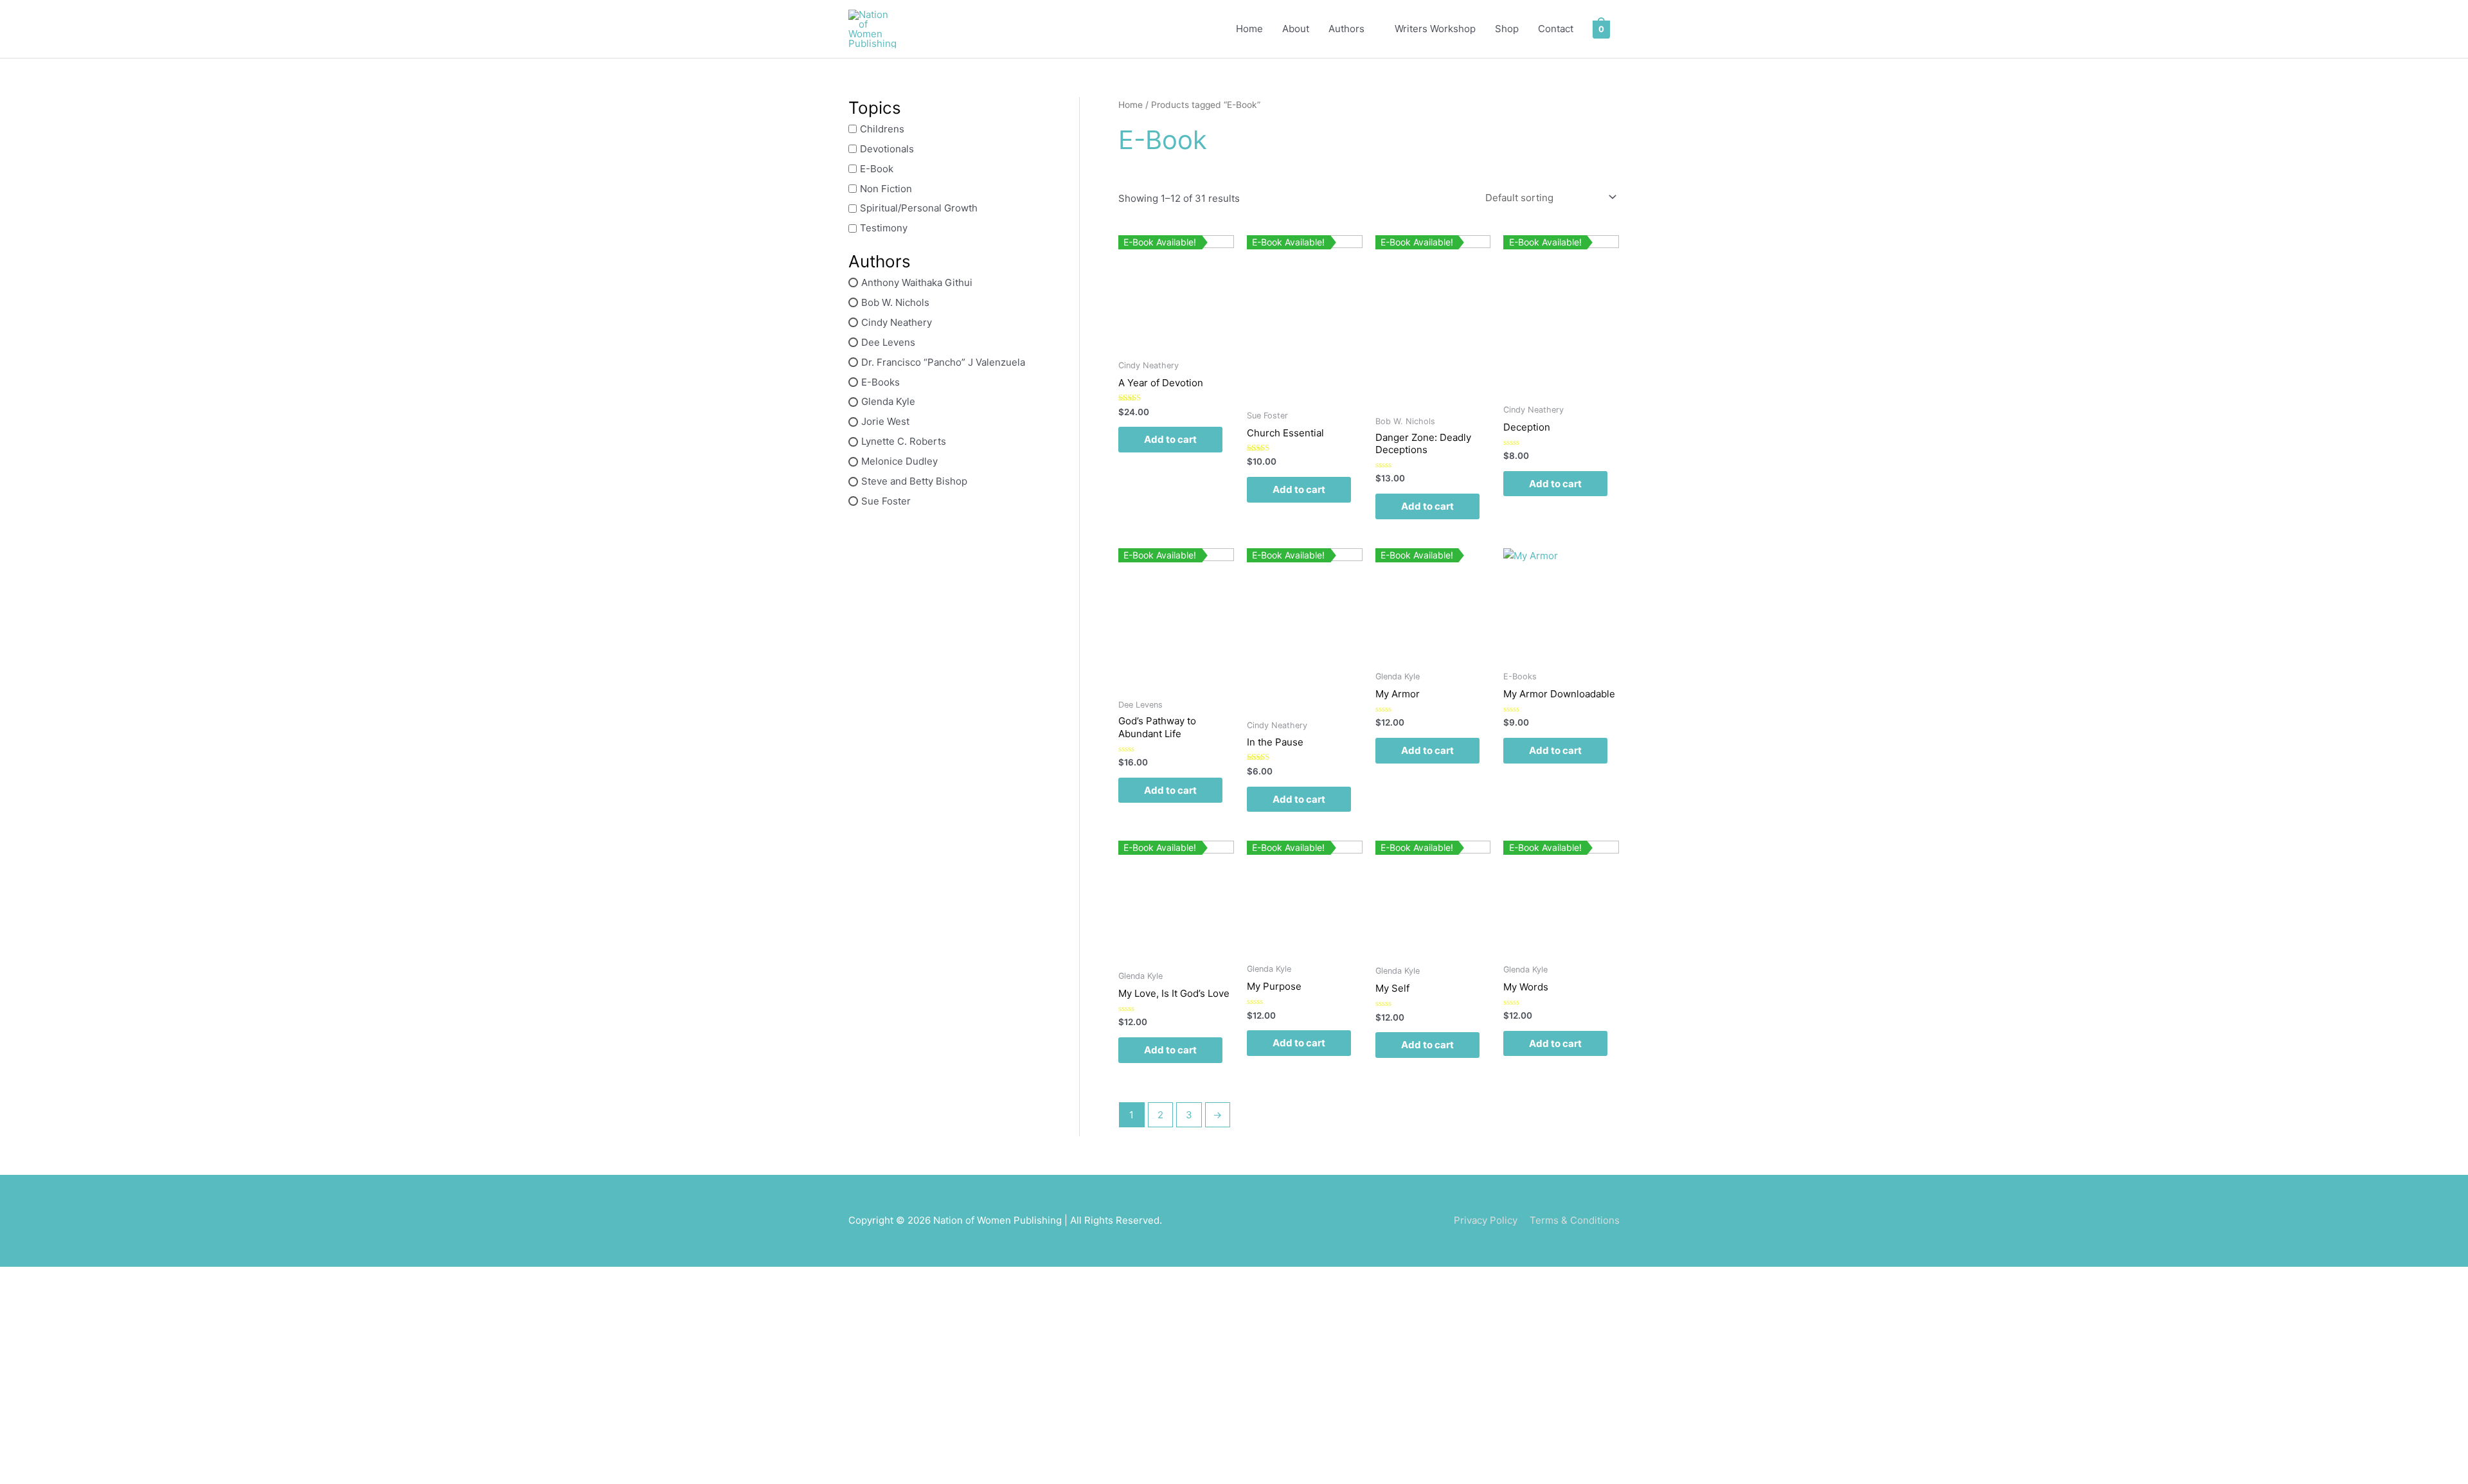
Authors (1346, 29)
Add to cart (1170, 439)
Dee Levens (888, 342)
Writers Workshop (1435, 29)
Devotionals (887, 149)
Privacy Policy (1486, 1220)
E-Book (877, 169)
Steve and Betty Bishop (914, 481)
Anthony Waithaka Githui (917, 282)
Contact (1556, 29)
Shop (1507, 29)
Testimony (884, 228)
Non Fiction (886, 188)
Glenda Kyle (888, 401)
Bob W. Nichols (895, 302)
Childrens (882, 129)
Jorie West (885, 421)
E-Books (881, 381)
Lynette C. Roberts (904, 441)
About (1296, 29)
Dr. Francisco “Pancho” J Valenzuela (943, 362)
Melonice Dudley (899, 461)
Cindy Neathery (897, 322)
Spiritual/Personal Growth (919, 208)
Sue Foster (886, 501)
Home (1249, 29)
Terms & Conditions (1575, 1220)
